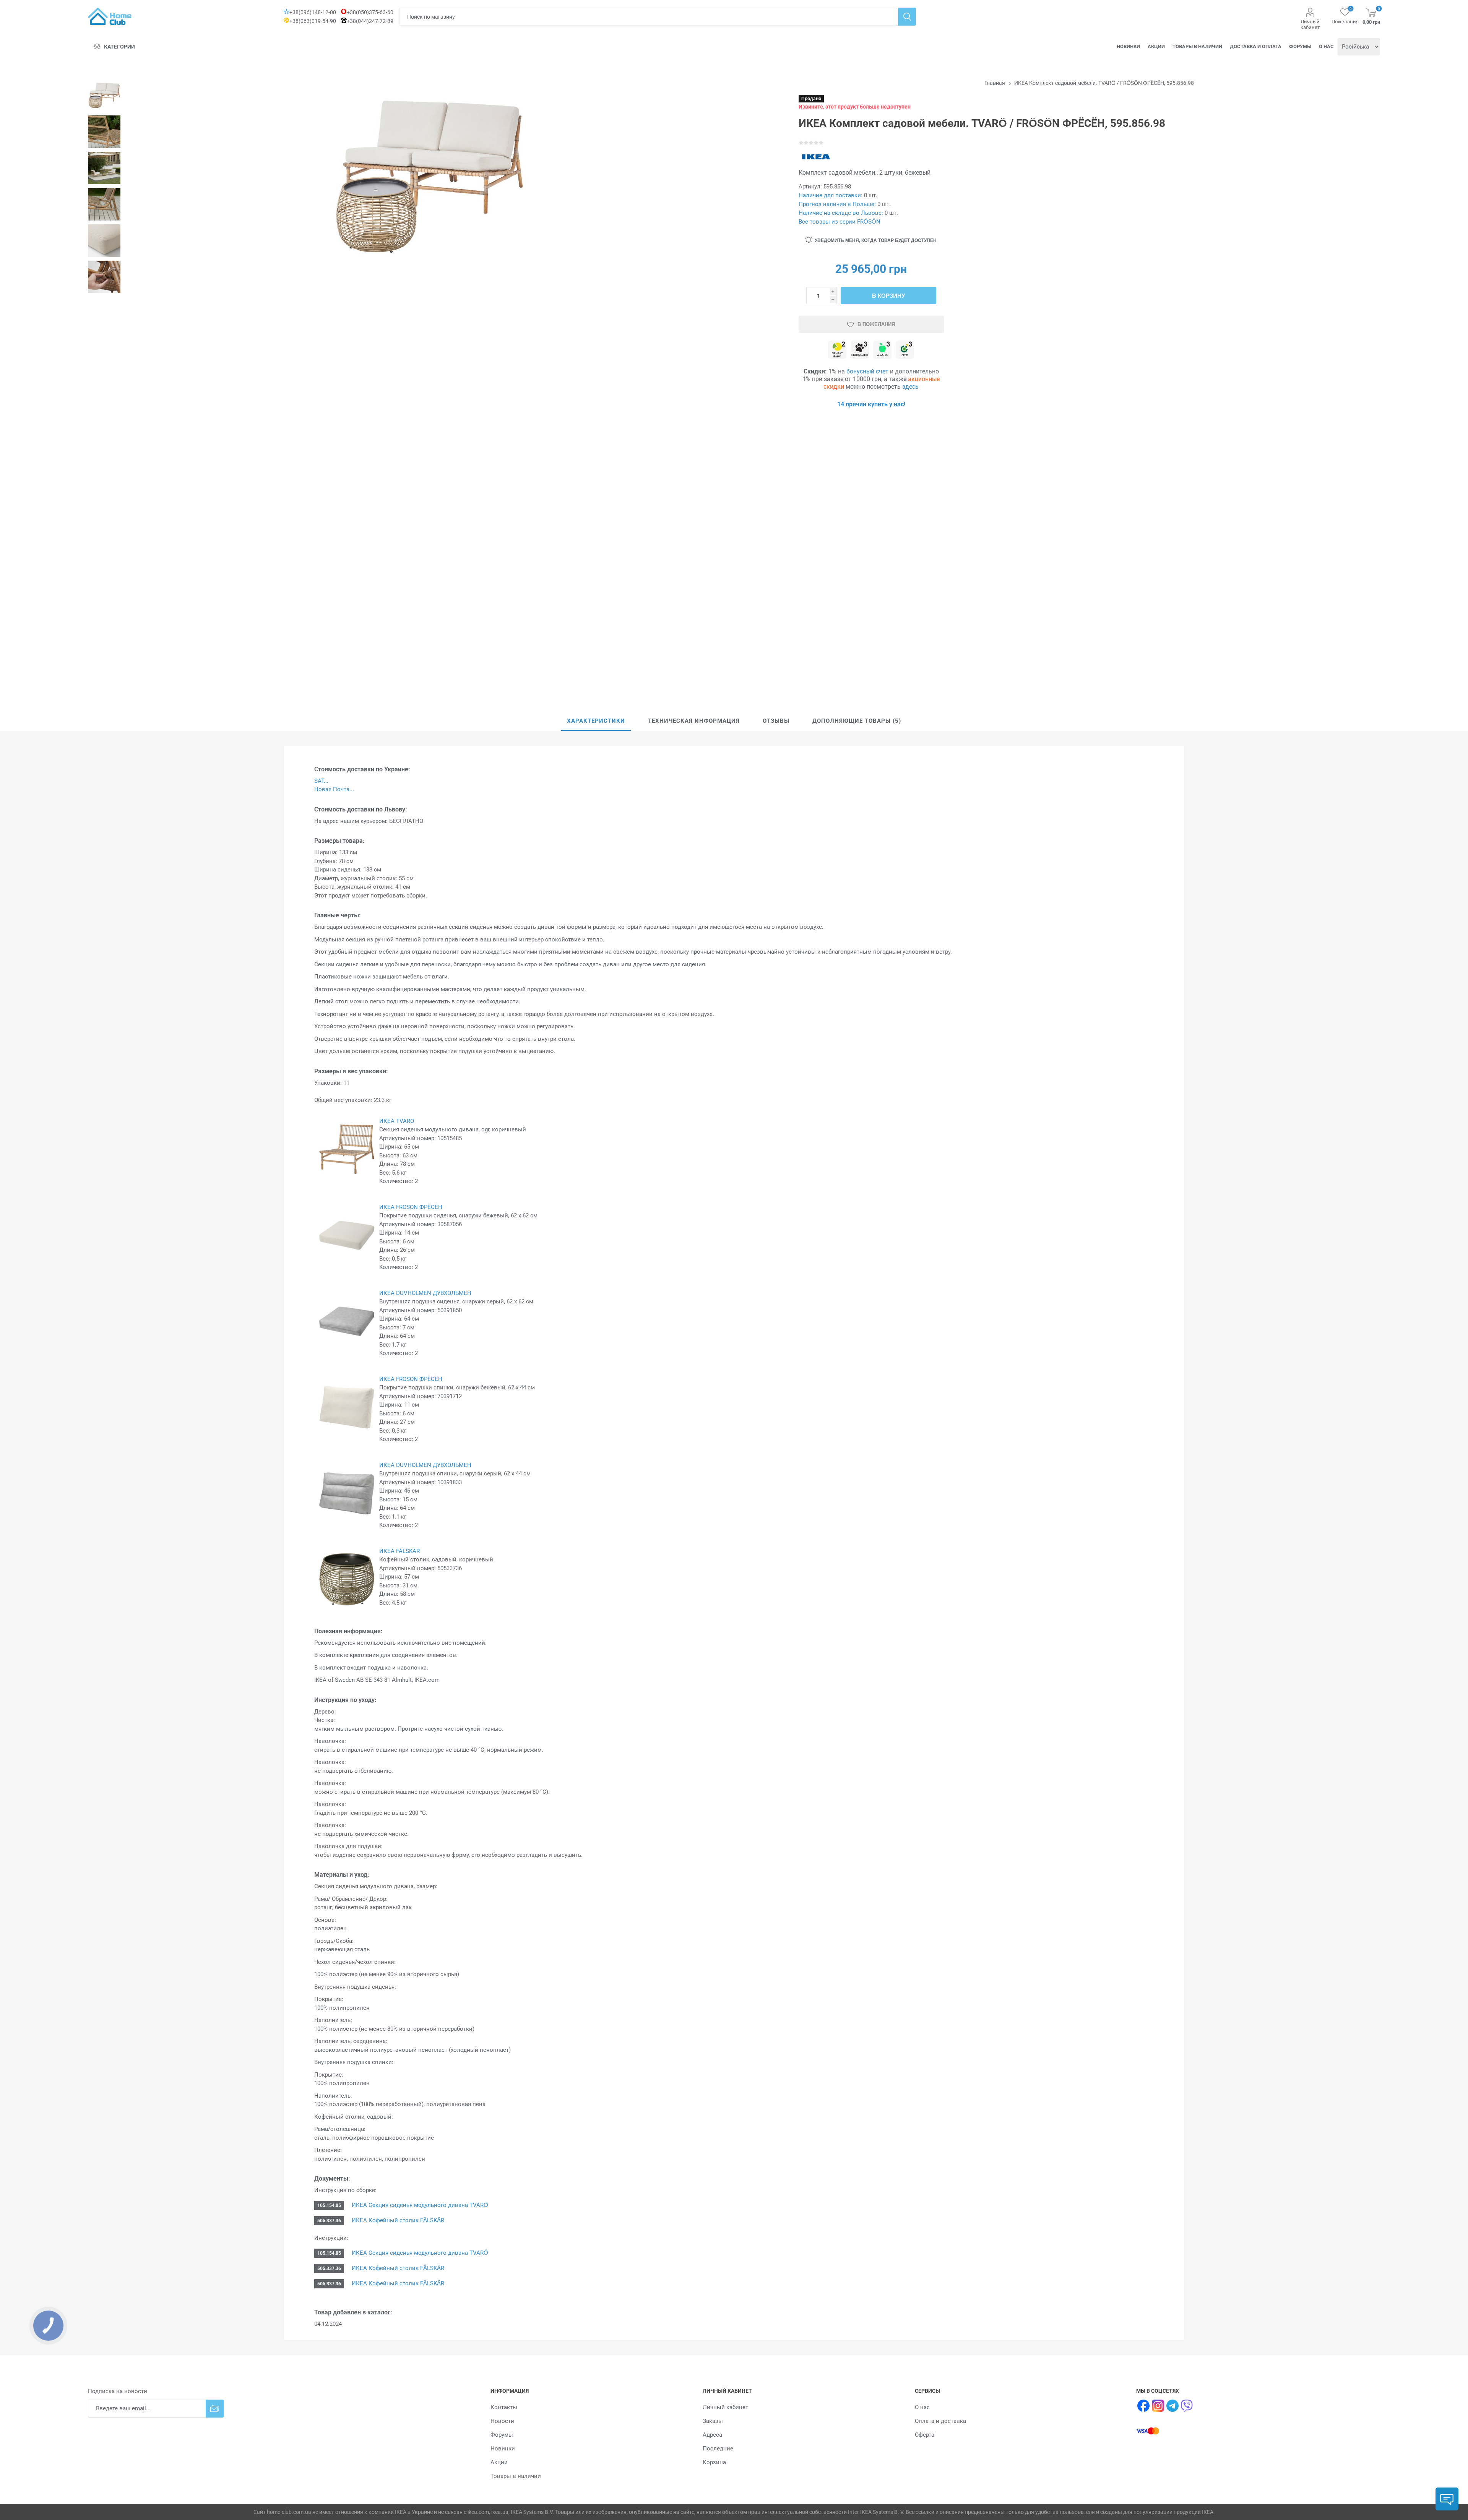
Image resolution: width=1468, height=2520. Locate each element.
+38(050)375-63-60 (370, 12)
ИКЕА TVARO (397, 1121)
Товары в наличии (1197, 46)
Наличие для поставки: (831, 195)
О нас (1326, 46)
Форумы (1300, 46)
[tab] (596, 721)
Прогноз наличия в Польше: (837, 204)
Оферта (925, 2435)
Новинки (1128, 46)
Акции (1156, 46)
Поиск (907, 17)
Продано (811, 99)
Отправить (215, 2409)
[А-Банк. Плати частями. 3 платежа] (882, 350)
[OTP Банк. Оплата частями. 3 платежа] (905, 350)
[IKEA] (816, 157)
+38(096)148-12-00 (313, 12)
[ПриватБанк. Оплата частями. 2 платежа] (837, 350)
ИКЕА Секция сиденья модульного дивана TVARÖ (420, 2205)
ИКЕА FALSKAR (399, 1551)
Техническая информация (694, 721)
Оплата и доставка (940, 2421)
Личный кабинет (1310, 24)
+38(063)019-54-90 (313, 21)
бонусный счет (867, 371)
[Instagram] (1158, 2406)
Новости (502, 2421)
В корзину (888, 296)
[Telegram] (1172, 2406)
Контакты (504, 2407)
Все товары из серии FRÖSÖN (840, 222)
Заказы (713, 2421)
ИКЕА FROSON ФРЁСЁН (411, 1207)
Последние (718, 2449)
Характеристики (596, 721)
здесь (910, 387)
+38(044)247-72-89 (370, 21)
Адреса (712, 2435)
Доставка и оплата (1256, 46)
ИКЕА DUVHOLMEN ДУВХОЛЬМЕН (425, 1293)
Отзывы (776, 721)
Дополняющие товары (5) (857, 721)
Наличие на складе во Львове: (841, 213)
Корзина (714, 2462)
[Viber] (1187, 2406)
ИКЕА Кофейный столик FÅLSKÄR (398, 2220)
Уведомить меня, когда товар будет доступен (876, 240)
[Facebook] (1143, 2406)
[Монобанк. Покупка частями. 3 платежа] (860, 350)
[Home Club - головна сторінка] (110, 16)
